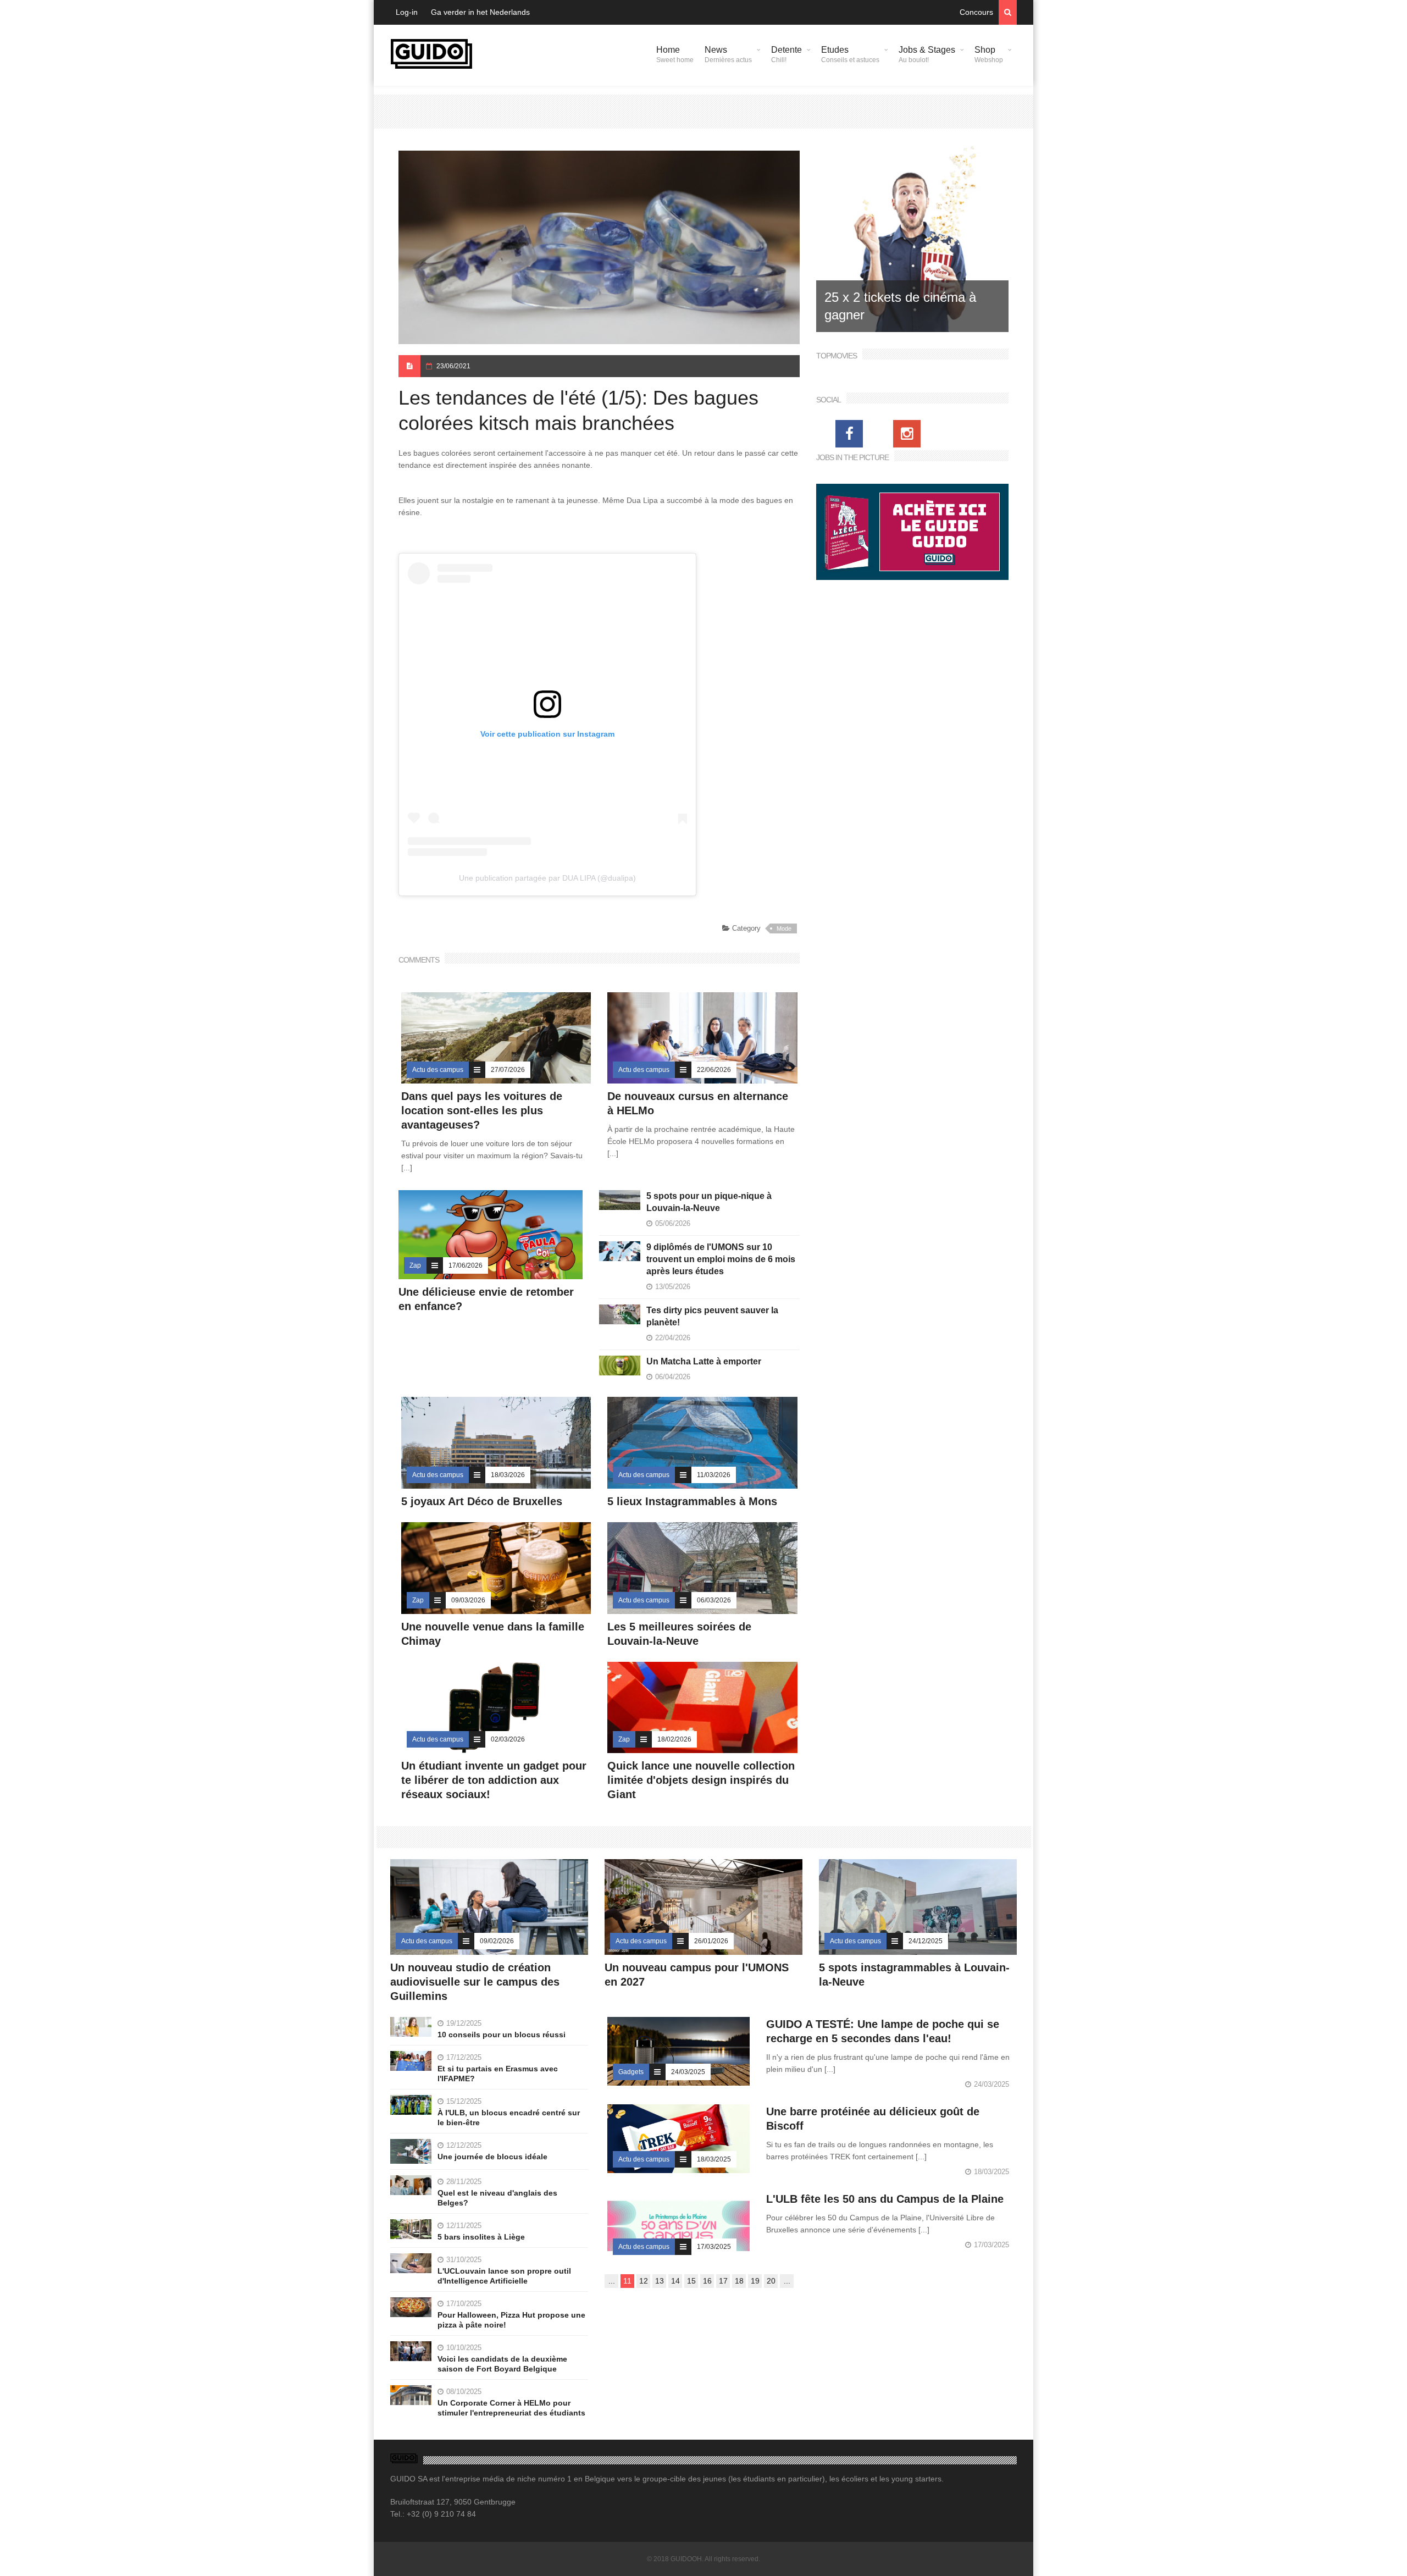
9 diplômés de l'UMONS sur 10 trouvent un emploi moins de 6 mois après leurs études (721, 1259)
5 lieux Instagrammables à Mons (692, 1501)
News (728, 54)
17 (723, 2281)
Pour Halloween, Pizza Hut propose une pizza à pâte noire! (511, 2320)
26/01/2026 (711, 1941)
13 (660, 2281)
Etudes (850, 54)
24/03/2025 (688, 2072)
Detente (786, 54)
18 (739, 2281)
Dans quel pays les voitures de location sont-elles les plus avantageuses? (482, 1110)
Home (675, 54)
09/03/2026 (468, 1600)
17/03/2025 (714, 2247)
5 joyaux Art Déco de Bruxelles (483, 1501)
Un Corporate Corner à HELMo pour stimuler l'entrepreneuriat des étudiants (511, 2408)
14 (675, 2281)
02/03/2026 (508, 1739)
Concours (976, 12)
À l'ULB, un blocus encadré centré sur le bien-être (509, 2118)
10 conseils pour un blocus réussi (502, 2035)
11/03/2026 (714, 1475)
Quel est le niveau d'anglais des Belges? (497, 2198)
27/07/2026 (508, 1070)
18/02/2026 (674, 1739)
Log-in (407, 12)
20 (771, 2281)
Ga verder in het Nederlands (480, 12)
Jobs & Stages (927, 54)
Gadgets (631, 2072)
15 (691, 2281)
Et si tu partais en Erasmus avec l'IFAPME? (498, 2074)
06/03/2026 (714, 1600)
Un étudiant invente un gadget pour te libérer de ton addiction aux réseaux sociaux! (494, 1780)
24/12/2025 (926, 1941)
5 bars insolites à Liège (481, 2237)
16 (707, 2281)
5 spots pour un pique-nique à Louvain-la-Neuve (709, 1202)
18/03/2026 (508, 1475)
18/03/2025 (714, 2159)
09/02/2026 (497, 1941)
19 (755, 2281)
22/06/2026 (714, 1070)
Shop (989, 54)
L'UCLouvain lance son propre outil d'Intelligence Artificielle (504, 2276)
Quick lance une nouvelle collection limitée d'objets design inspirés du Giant (701, 1780)
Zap (415, 1265)
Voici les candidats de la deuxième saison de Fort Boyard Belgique (502, 2364)
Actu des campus (438, 1070)
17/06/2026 (466, 1265)
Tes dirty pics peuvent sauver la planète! (712, 1316)
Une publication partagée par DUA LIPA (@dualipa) (547, 878)
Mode (784, 928)
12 (644, 2281)
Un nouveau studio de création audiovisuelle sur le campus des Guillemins (475, 1982)
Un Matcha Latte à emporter (704, 1361)
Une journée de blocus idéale (492, 2157)
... (612, 2281)
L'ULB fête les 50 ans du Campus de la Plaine (885, 2199)
